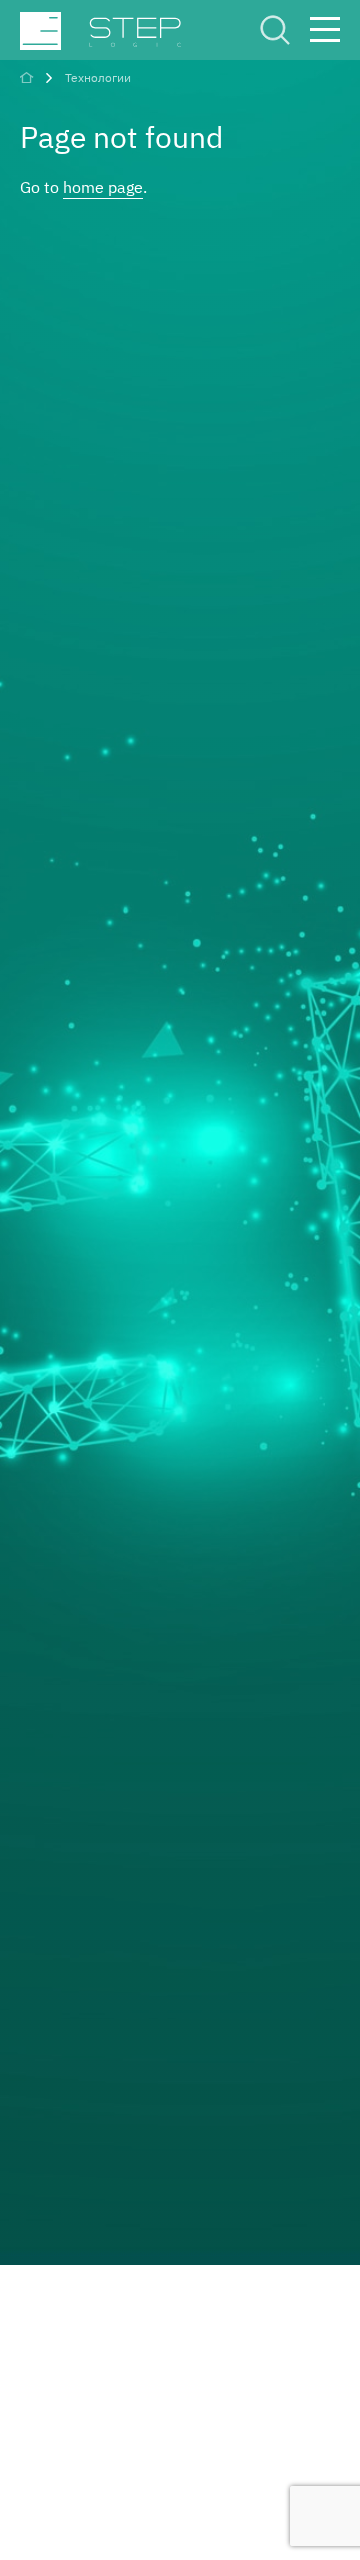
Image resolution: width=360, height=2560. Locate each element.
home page (103, 187)
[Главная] (28, 77)
